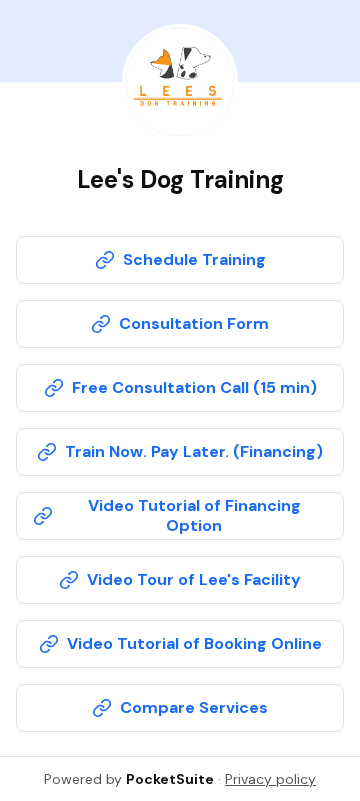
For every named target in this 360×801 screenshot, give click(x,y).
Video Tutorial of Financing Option (194, 515)
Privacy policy (270, 779)
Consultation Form (194, 323)
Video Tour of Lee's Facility (194, 579)
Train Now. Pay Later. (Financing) (194, 451)
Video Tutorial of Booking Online (194, 643)
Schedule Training (194, 259)
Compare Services (194, 707)
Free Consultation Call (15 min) (194, 387)
